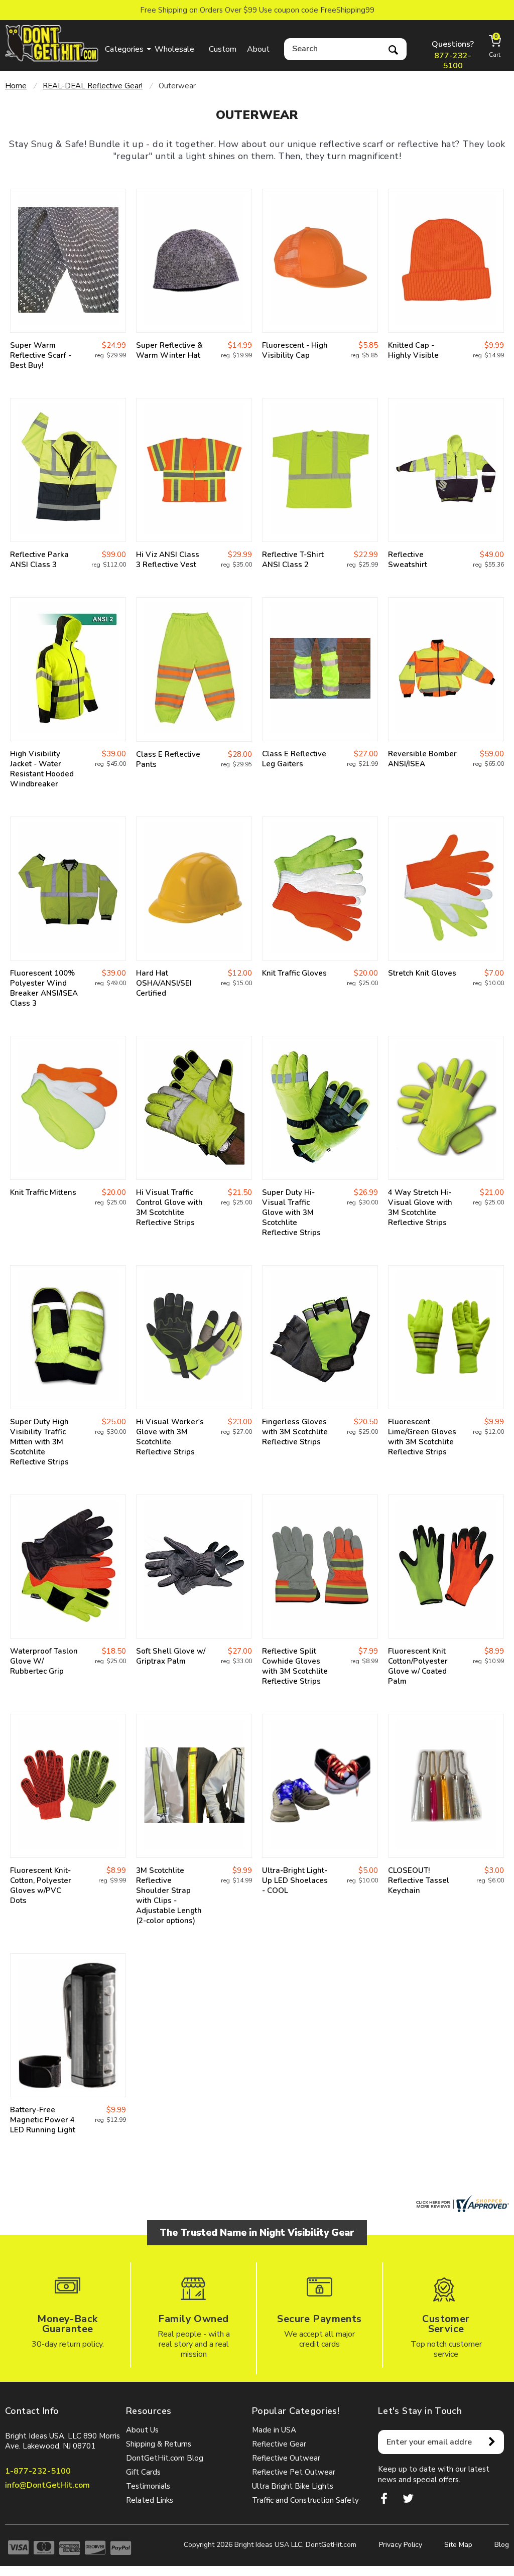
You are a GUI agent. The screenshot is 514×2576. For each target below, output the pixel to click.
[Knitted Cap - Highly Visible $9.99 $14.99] (446, 261)
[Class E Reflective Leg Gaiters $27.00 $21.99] (320, 669)
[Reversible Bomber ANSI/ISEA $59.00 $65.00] (446, 669)
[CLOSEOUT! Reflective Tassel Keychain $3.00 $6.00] (446, 1786)
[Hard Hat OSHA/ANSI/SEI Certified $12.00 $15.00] (194, 889)
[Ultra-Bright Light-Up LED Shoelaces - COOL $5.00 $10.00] (320, 1786)
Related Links (150, 2500)
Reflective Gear (279, 2444)
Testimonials (148, 2486)
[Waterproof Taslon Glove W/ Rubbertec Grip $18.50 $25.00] (68, 1567)
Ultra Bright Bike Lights (293, 2486)
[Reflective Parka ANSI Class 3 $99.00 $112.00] (68, 470)
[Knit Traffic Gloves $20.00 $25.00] (320, 889)
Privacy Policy (401, 2545)
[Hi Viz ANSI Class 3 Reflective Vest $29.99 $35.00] (194, 470)
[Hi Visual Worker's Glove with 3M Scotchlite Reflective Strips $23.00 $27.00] (194, 1337)
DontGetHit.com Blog (165, 2458)
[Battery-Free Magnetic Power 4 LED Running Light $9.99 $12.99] (68, 2025)
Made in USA (274, 2430)
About (258, 49)
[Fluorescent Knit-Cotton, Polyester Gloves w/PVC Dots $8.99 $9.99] (68, 1786)
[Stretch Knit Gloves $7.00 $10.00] (446, 889)
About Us (142, 2430)
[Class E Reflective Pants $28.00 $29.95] (194, 669)
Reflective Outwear (286, 2458)
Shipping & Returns (159, 2444)
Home (16, 86)
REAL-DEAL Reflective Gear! (93, 86)
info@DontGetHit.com (47, 2485)
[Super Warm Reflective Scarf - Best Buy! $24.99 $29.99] (68, 261)
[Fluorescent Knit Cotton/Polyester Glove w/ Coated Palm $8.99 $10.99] (446, 1567)
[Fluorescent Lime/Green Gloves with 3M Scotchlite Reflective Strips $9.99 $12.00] (446, 1337)
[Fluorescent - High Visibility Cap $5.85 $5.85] (320, 261)
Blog (502, 2545)
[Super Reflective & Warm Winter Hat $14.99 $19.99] (194, 261)
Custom (223, 49)
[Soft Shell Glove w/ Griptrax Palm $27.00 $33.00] (194, 1567)
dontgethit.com (52, 43)
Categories (124, 49)
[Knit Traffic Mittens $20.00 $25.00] (68, 1108)
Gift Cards (143, 2472)
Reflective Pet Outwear (294, 2472)
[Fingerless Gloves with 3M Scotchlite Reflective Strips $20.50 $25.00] (320, 1337)
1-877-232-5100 (38, 2471)
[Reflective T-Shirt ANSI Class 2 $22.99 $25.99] (320, 470)
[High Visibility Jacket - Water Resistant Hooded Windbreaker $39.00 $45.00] (68, 669)
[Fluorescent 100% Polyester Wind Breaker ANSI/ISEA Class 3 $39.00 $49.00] (68, 889)
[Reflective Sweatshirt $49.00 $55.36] (446, 470)
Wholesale (174, 49)
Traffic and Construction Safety (305, 2500)
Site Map (458, 2545)
